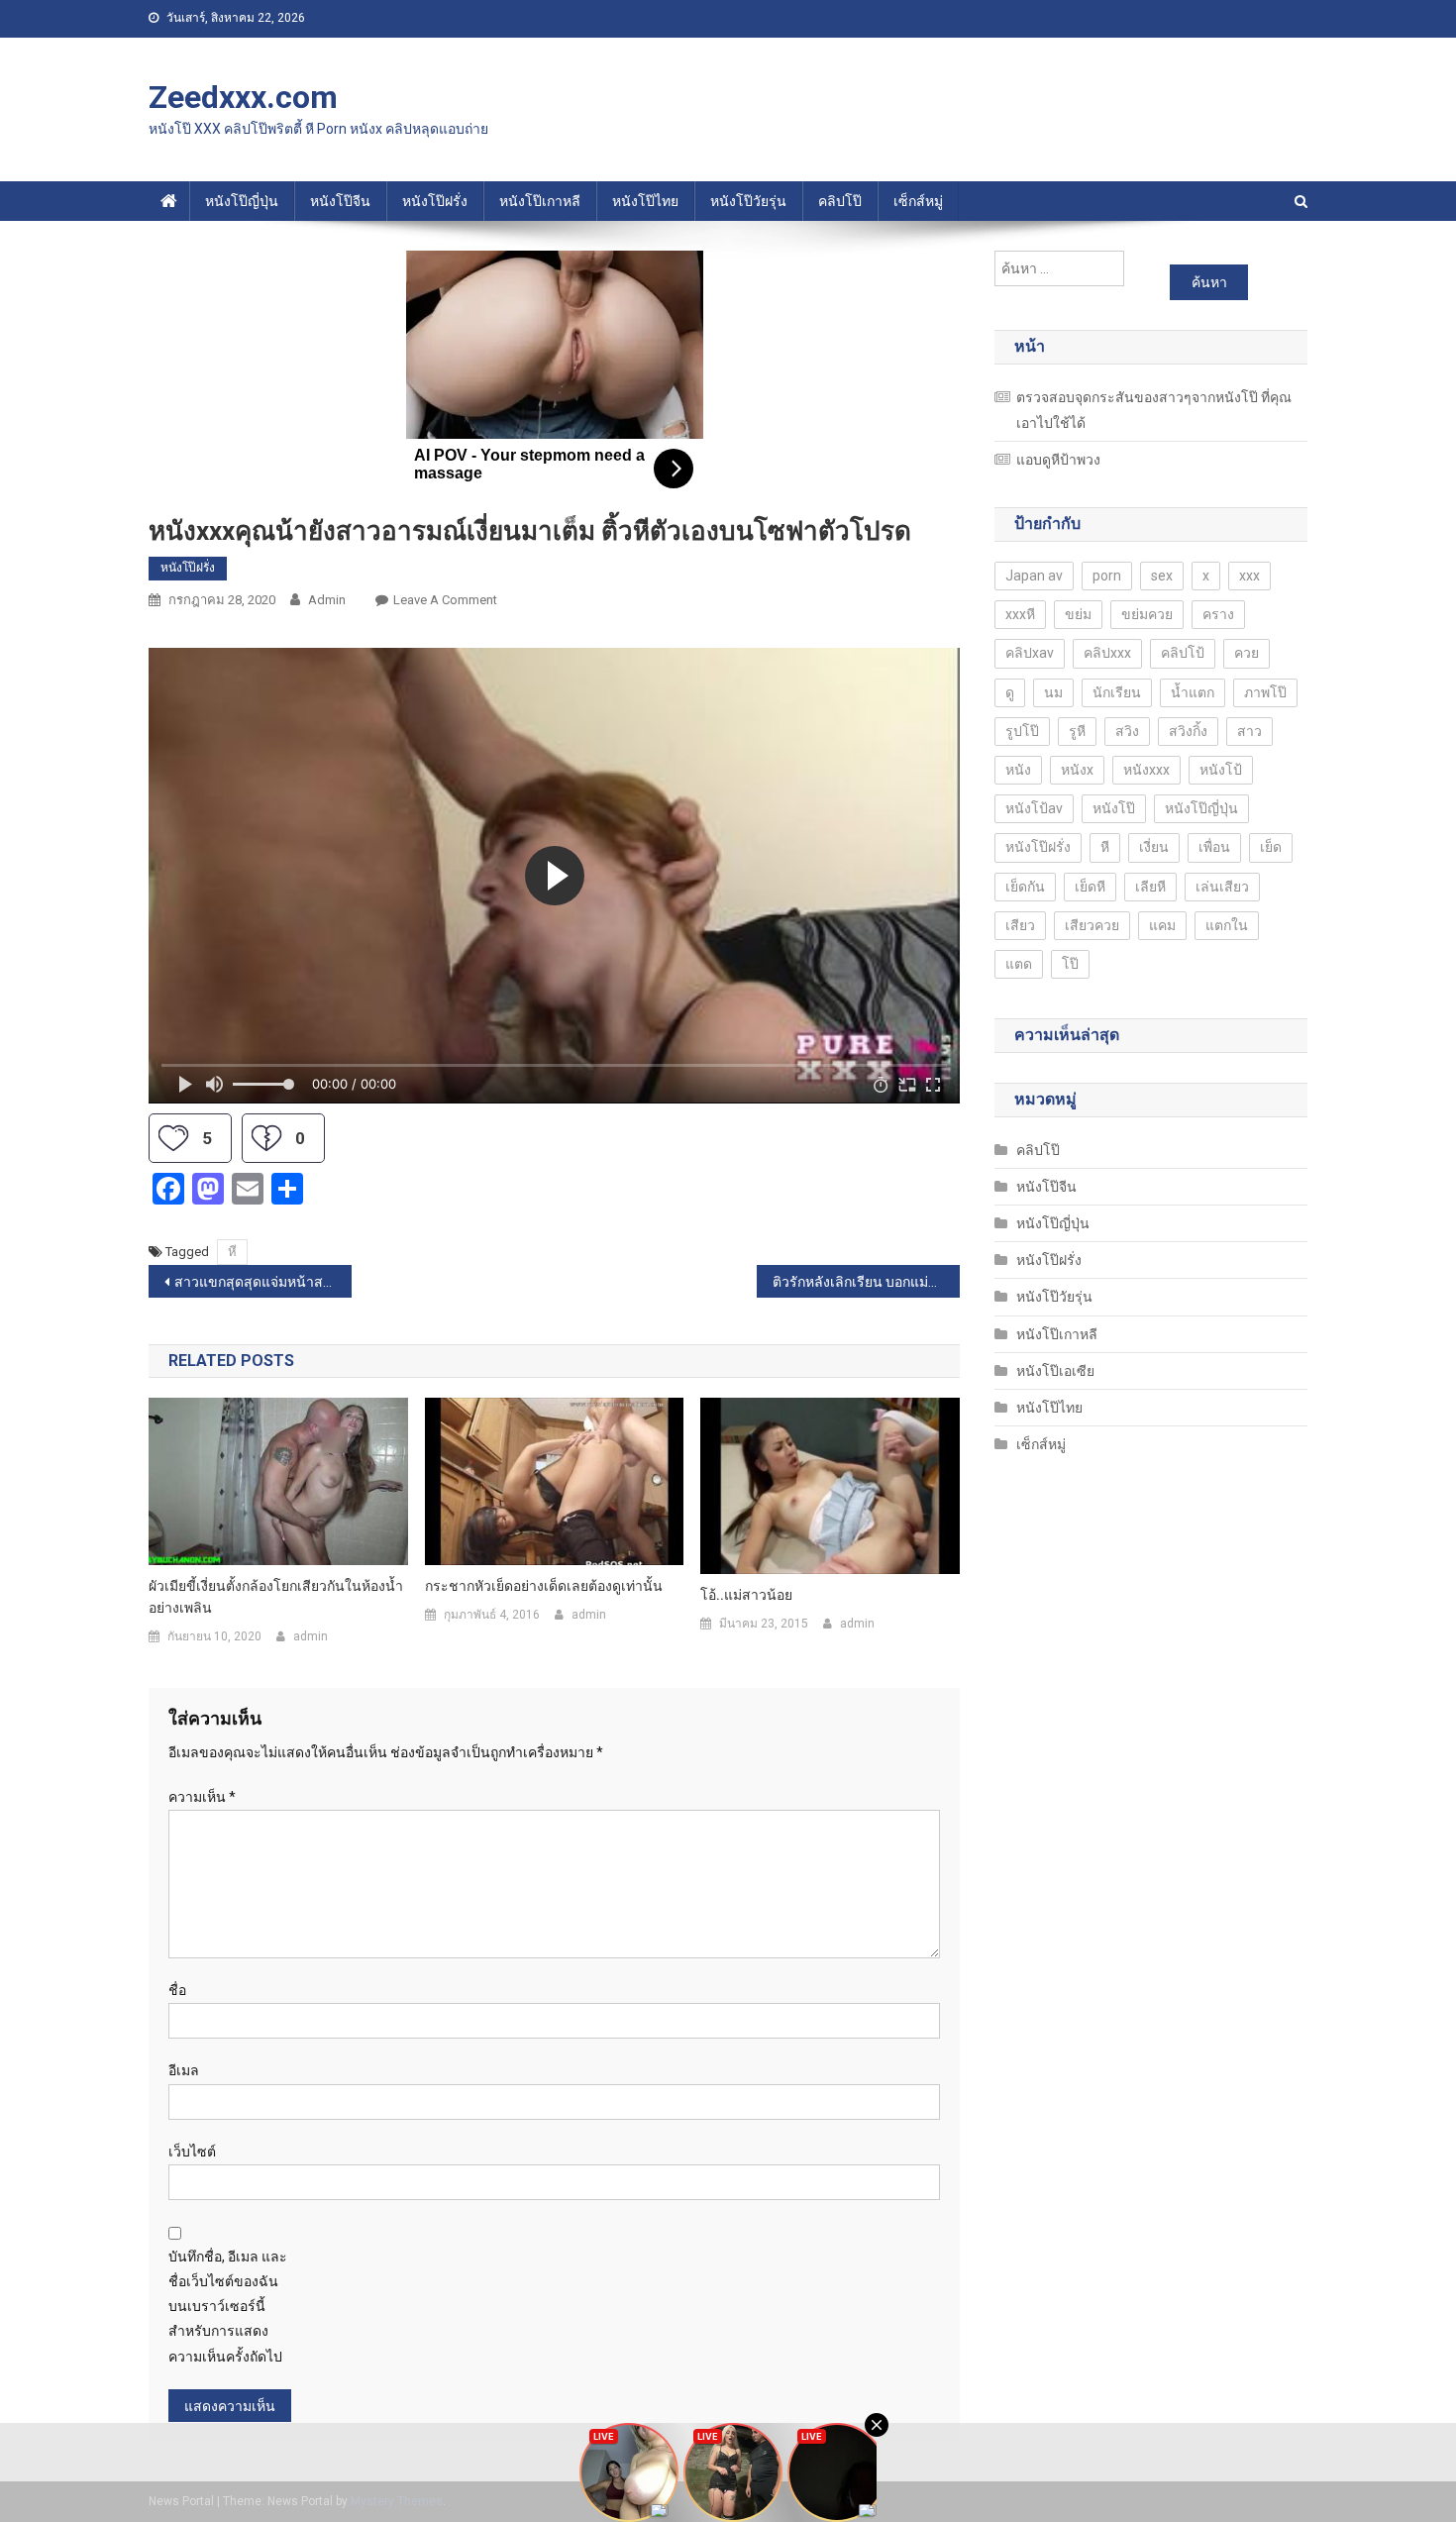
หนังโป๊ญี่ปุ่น (242, 201)
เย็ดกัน (1025, 887)
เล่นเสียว (1222, 887)
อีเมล (184, 2070)
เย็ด (1271, 847)
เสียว (1020, 925)
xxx (1249, 576)
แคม (1162, 925)
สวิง (1127, 731)
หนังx (1077, 770)
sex (1162, 576)
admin (327, 600)
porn (1107, 576)
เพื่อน (1214, 847)
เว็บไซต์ (192, 2152)
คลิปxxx (1107, 653)
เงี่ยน (1154, 847)
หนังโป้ (1221, 770)
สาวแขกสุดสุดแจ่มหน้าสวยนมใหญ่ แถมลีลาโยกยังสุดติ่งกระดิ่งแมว (263, 1282)
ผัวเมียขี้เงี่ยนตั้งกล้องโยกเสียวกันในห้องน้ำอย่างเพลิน (276, 1597)
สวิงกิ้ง (1188, 731)
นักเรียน (1117, 692)
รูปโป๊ (1022, 731)
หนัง (1018, 770)
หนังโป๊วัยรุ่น (748, 201)
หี (232, 1252)
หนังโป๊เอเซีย (1055, 1371)
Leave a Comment (445, 600)
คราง (1218, 614)
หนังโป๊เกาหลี (540, 201)
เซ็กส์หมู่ (918, 201)
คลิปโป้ (1183, 653)
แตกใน (1227, 925)
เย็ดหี (1090, 887)
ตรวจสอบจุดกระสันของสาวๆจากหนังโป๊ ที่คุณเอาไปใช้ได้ (1154, 410)
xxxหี (1020, 614)
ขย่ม (1078, 614)
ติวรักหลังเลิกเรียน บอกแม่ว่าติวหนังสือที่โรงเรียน (866, 1282)
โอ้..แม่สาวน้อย (746, 1595)
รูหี (1077, 731)
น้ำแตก (1193, 692)
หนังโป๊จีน (340, 201)
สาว (1249, 731)
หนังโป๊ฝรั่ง (435, 201)
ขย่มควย (1147, 614)
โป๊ (1070, 964)
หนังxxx (1146, 770)
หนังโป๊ (1114, 808)
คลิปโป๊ (840, 201)
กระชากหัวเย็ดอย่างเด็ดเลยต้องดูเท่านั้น (544, 1586)
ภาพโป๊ (1265, 692)
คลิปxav (1030, 653)
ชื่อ (177, 1990)
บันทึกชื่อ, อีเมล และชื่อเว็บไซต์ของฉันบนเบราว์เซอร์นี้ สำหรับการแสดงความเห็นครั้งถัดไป (228, 2307)
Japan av (1034, 576)
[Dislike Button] (266, 1138)
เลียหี (1150, 887)
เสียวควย (1092, 925)
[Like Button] (173, 1138)
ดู (1010, 692)
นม (1053, 692)
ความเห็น (202, 1797)
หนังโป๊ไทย (645, 201)
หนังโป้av (1034, 808)
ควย (1247, 653)
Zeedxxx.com (243, 97)
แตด (1019, 964)
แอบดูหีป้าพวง (1058, 460)
